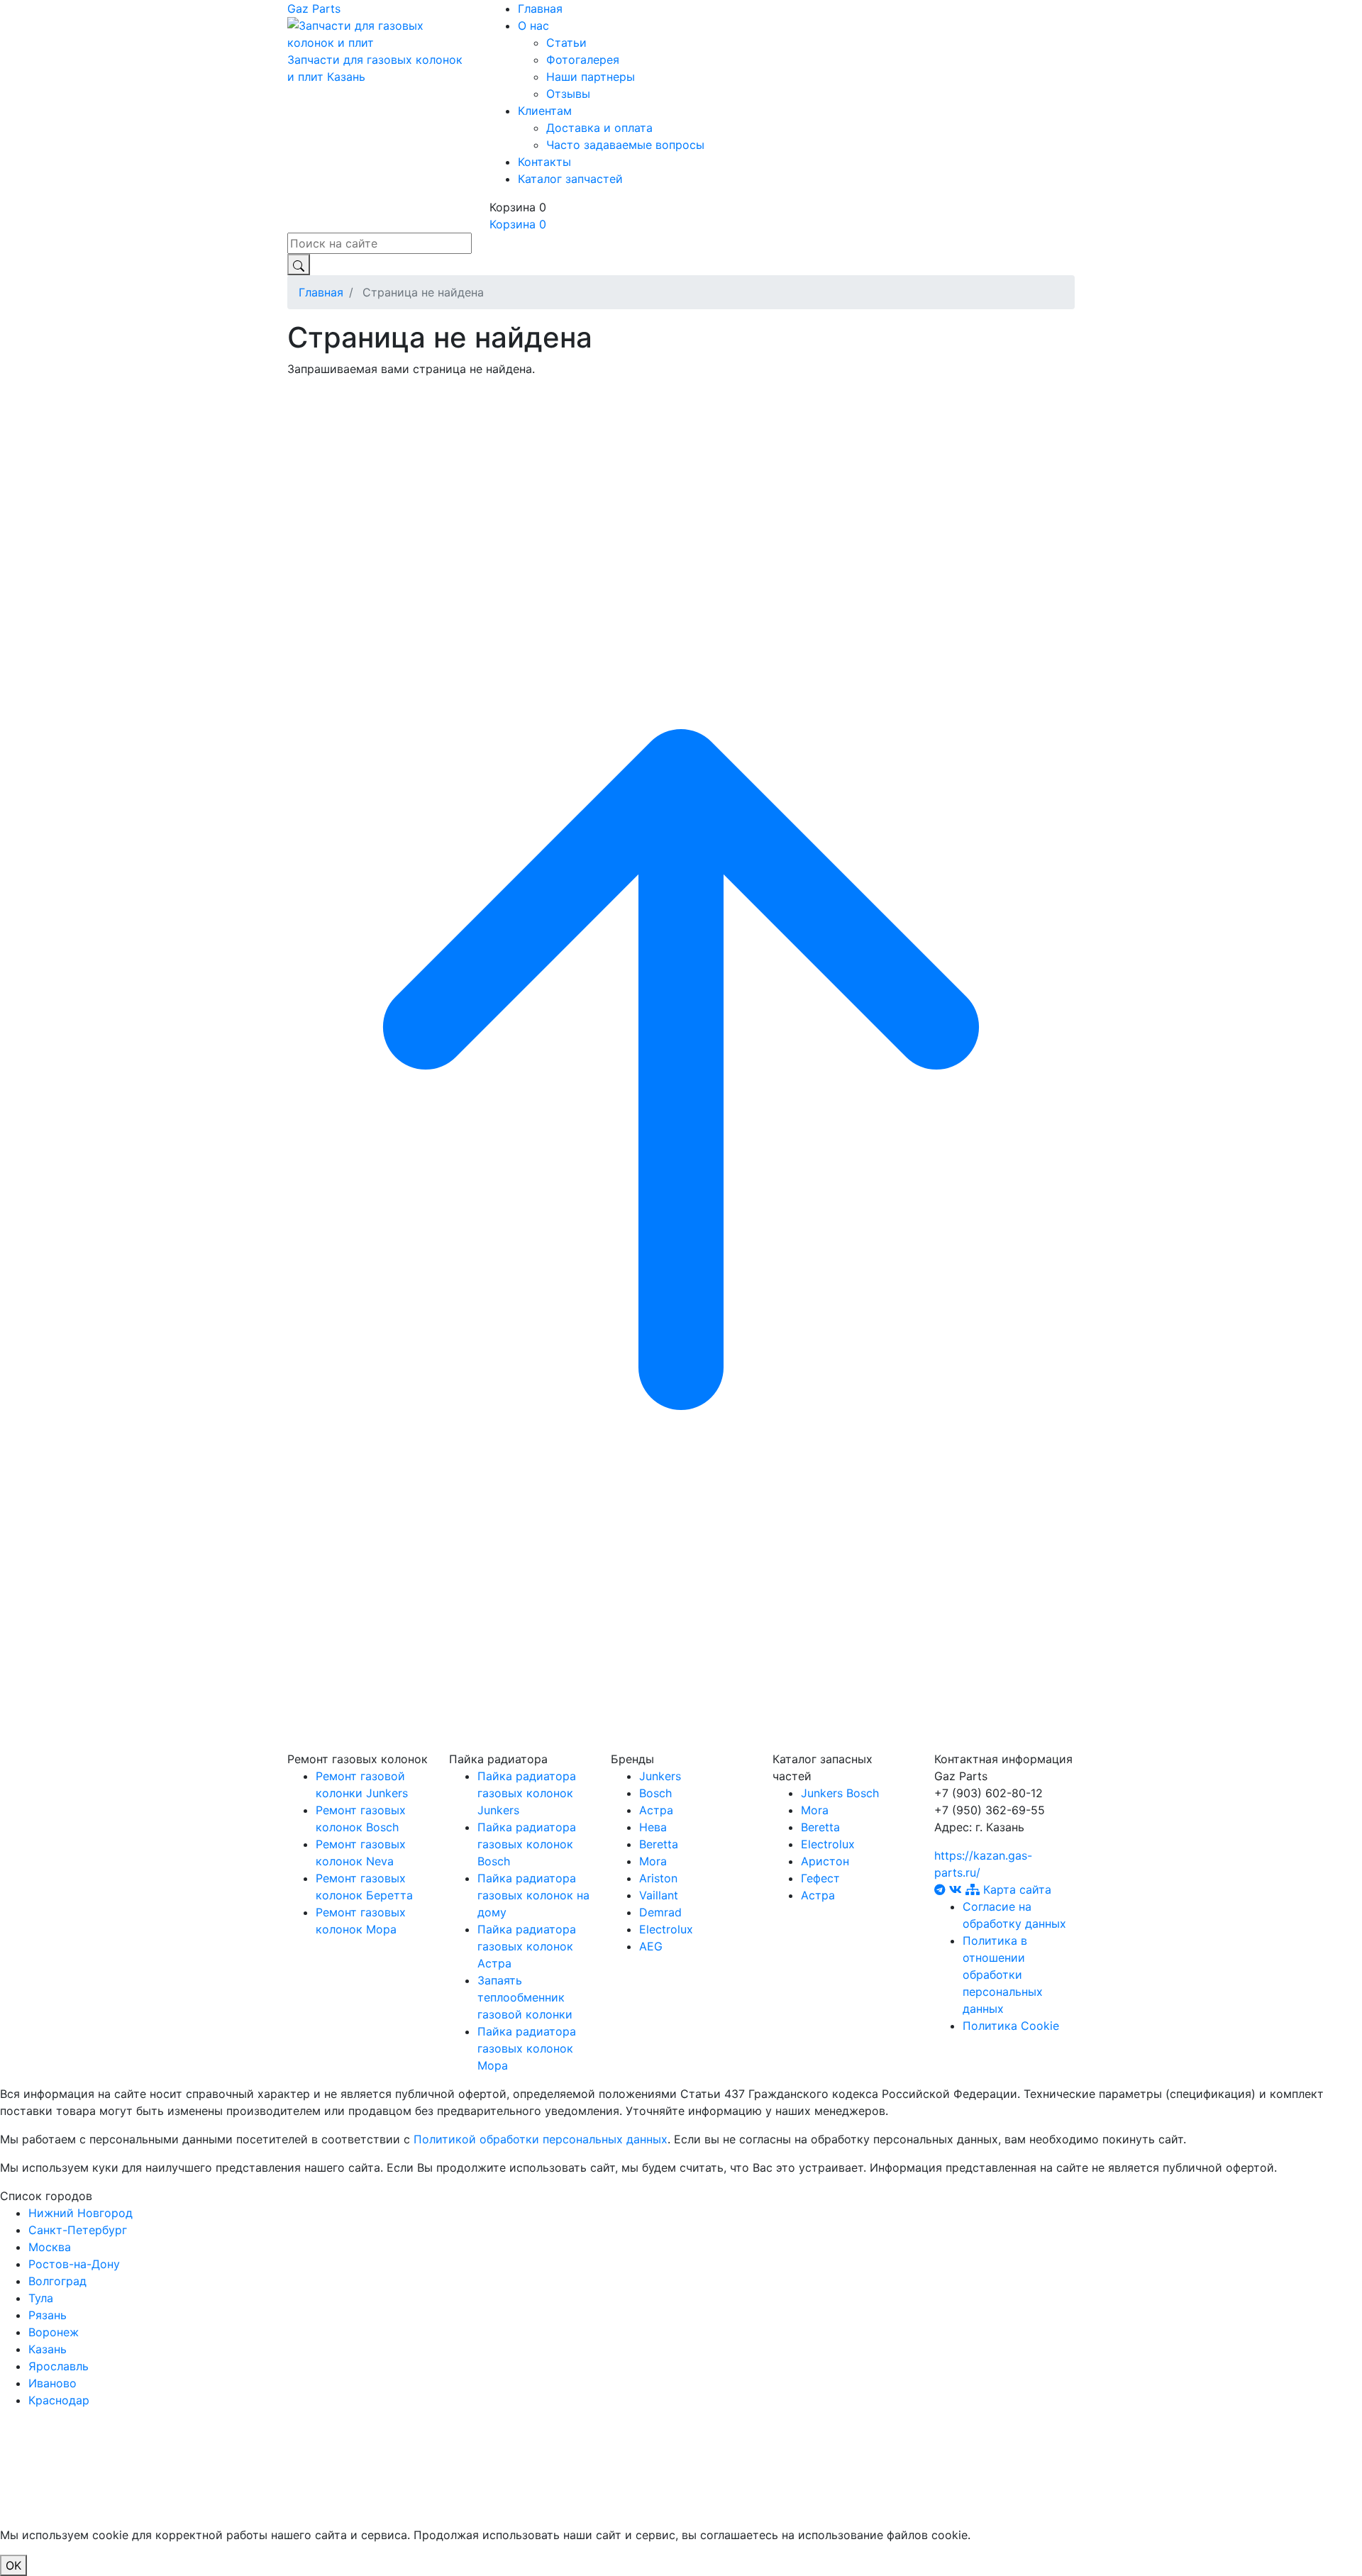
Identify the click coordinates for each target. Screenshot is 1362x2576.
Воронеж (54, 2332)
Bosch (655, 1793)
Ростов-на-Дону (74, 2264)
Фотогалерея (583, 60)
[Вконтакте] (957, 1889)
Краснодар (59, 2400)
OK (13, 2565)
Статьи (566, 43)
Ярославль (59, 2366)
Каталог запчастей (570, 179)
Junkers (660, 1776)
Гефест (820, 1878)
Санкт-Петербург (78, 2230)
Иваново (52, 2383)
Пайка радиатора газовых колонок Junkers (527, 1793)
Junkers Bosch (840, 1793)
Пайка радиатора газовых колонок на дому (533, 1895)
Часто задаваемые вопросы (625, 145)
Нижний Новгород (81, 2213)
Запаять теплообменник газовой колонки (525, 1997)
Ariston (658, 1878)
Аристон (825, 1861)
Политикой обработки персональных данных (541, 2139)
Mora (653, 1861)
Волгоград (57, 2281)
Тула (41, 2298)
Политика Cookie (1011, 2026)
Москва (50, 2247)
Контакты (544, 162)
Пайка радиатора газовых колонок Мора (527, 2048)
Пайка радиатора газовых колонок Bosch (527, 1844)
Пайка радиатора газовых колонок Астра (527, 1946)
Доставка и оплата (599, 128)
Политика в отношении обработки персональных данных (1003, 1975)
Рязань (48, 2315)
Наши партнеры (591, 77)
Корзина (518, 224)
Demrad (660, 1912)
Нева (653, 1827)
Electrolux (666, 1929)
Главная (540, 9)
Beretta (659, 1844)
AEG (651, 1946)
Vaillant (659, 1895)
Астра (656, 1810)
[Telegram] (942, 1889)
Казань (346, 77)
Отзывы (568, 94)
